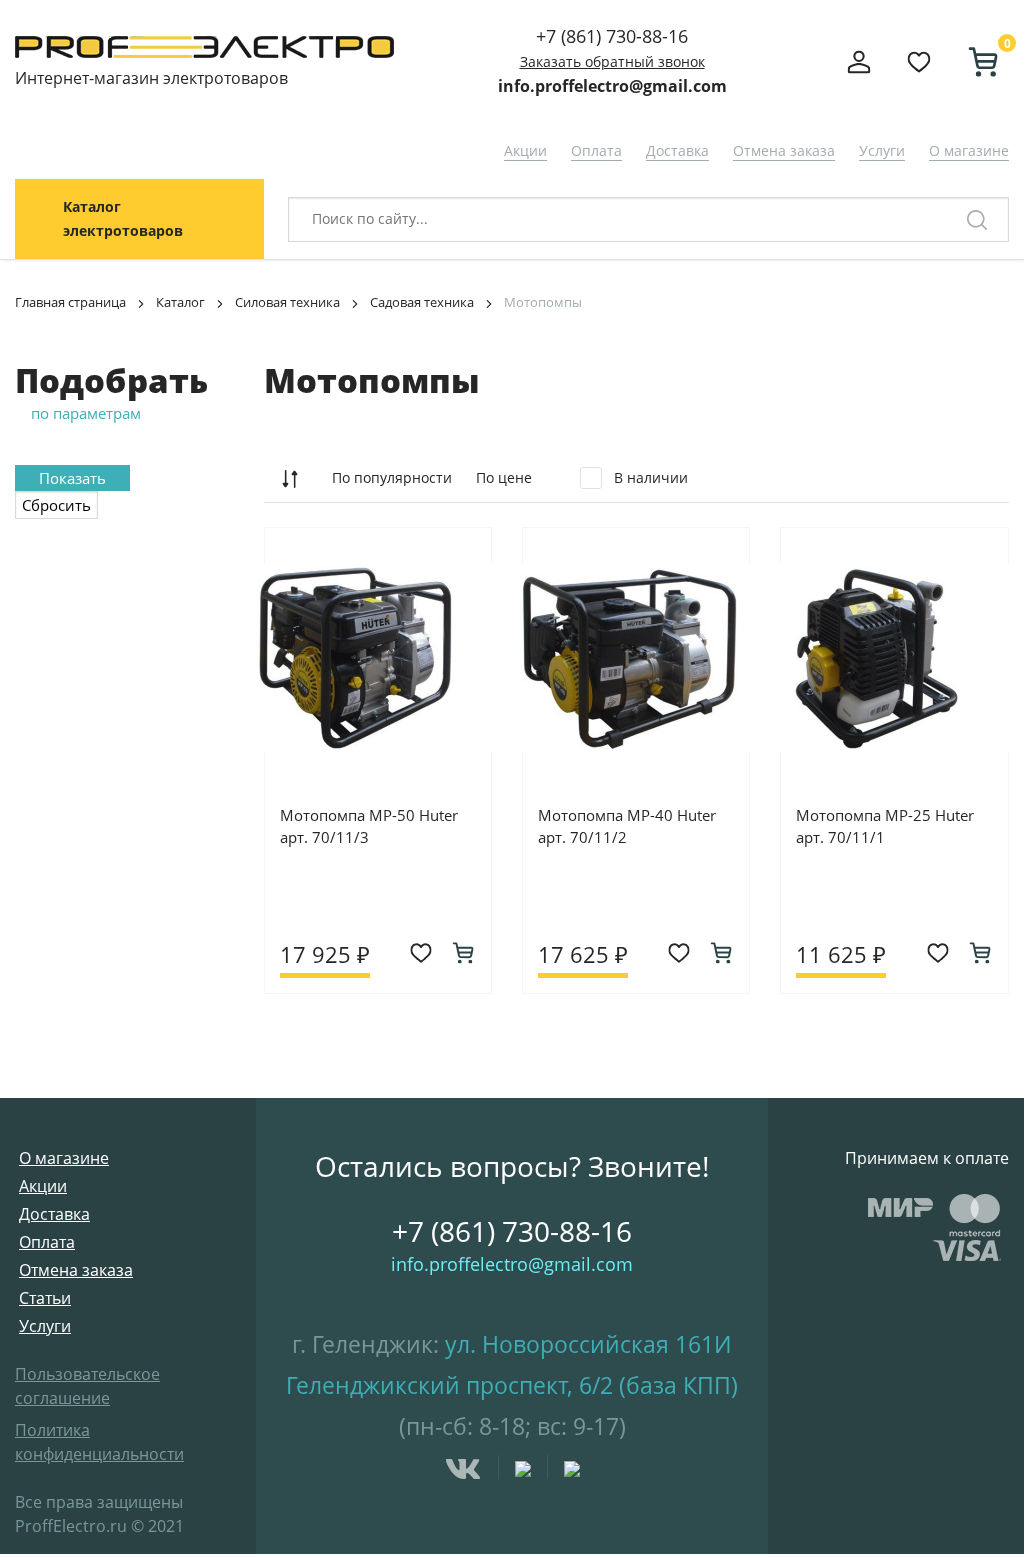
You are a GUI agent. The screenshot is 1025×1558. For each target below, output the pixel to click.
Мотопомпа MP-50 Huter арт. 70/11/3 (369, 826)
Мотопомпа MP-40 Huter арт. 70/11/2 (627, 826)
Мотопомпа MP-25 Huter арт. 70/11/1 (885, 826)
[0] (975, 62)
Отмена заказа (784, 150)
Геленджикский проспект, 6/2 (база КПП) (512, 1385)
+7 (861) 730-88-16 (612, 36)
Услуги (882, 150)
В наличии (649, 477)
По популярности (392, 477)
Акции (525, 150)
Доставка (677, 150)
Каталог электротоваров (123, 218)
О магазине (969, 150)
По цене (504, 477)
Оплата (596, 150)
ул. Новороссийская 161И (588, 1344)
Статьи (45, 1298)
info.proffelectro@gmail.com (612, 86)
